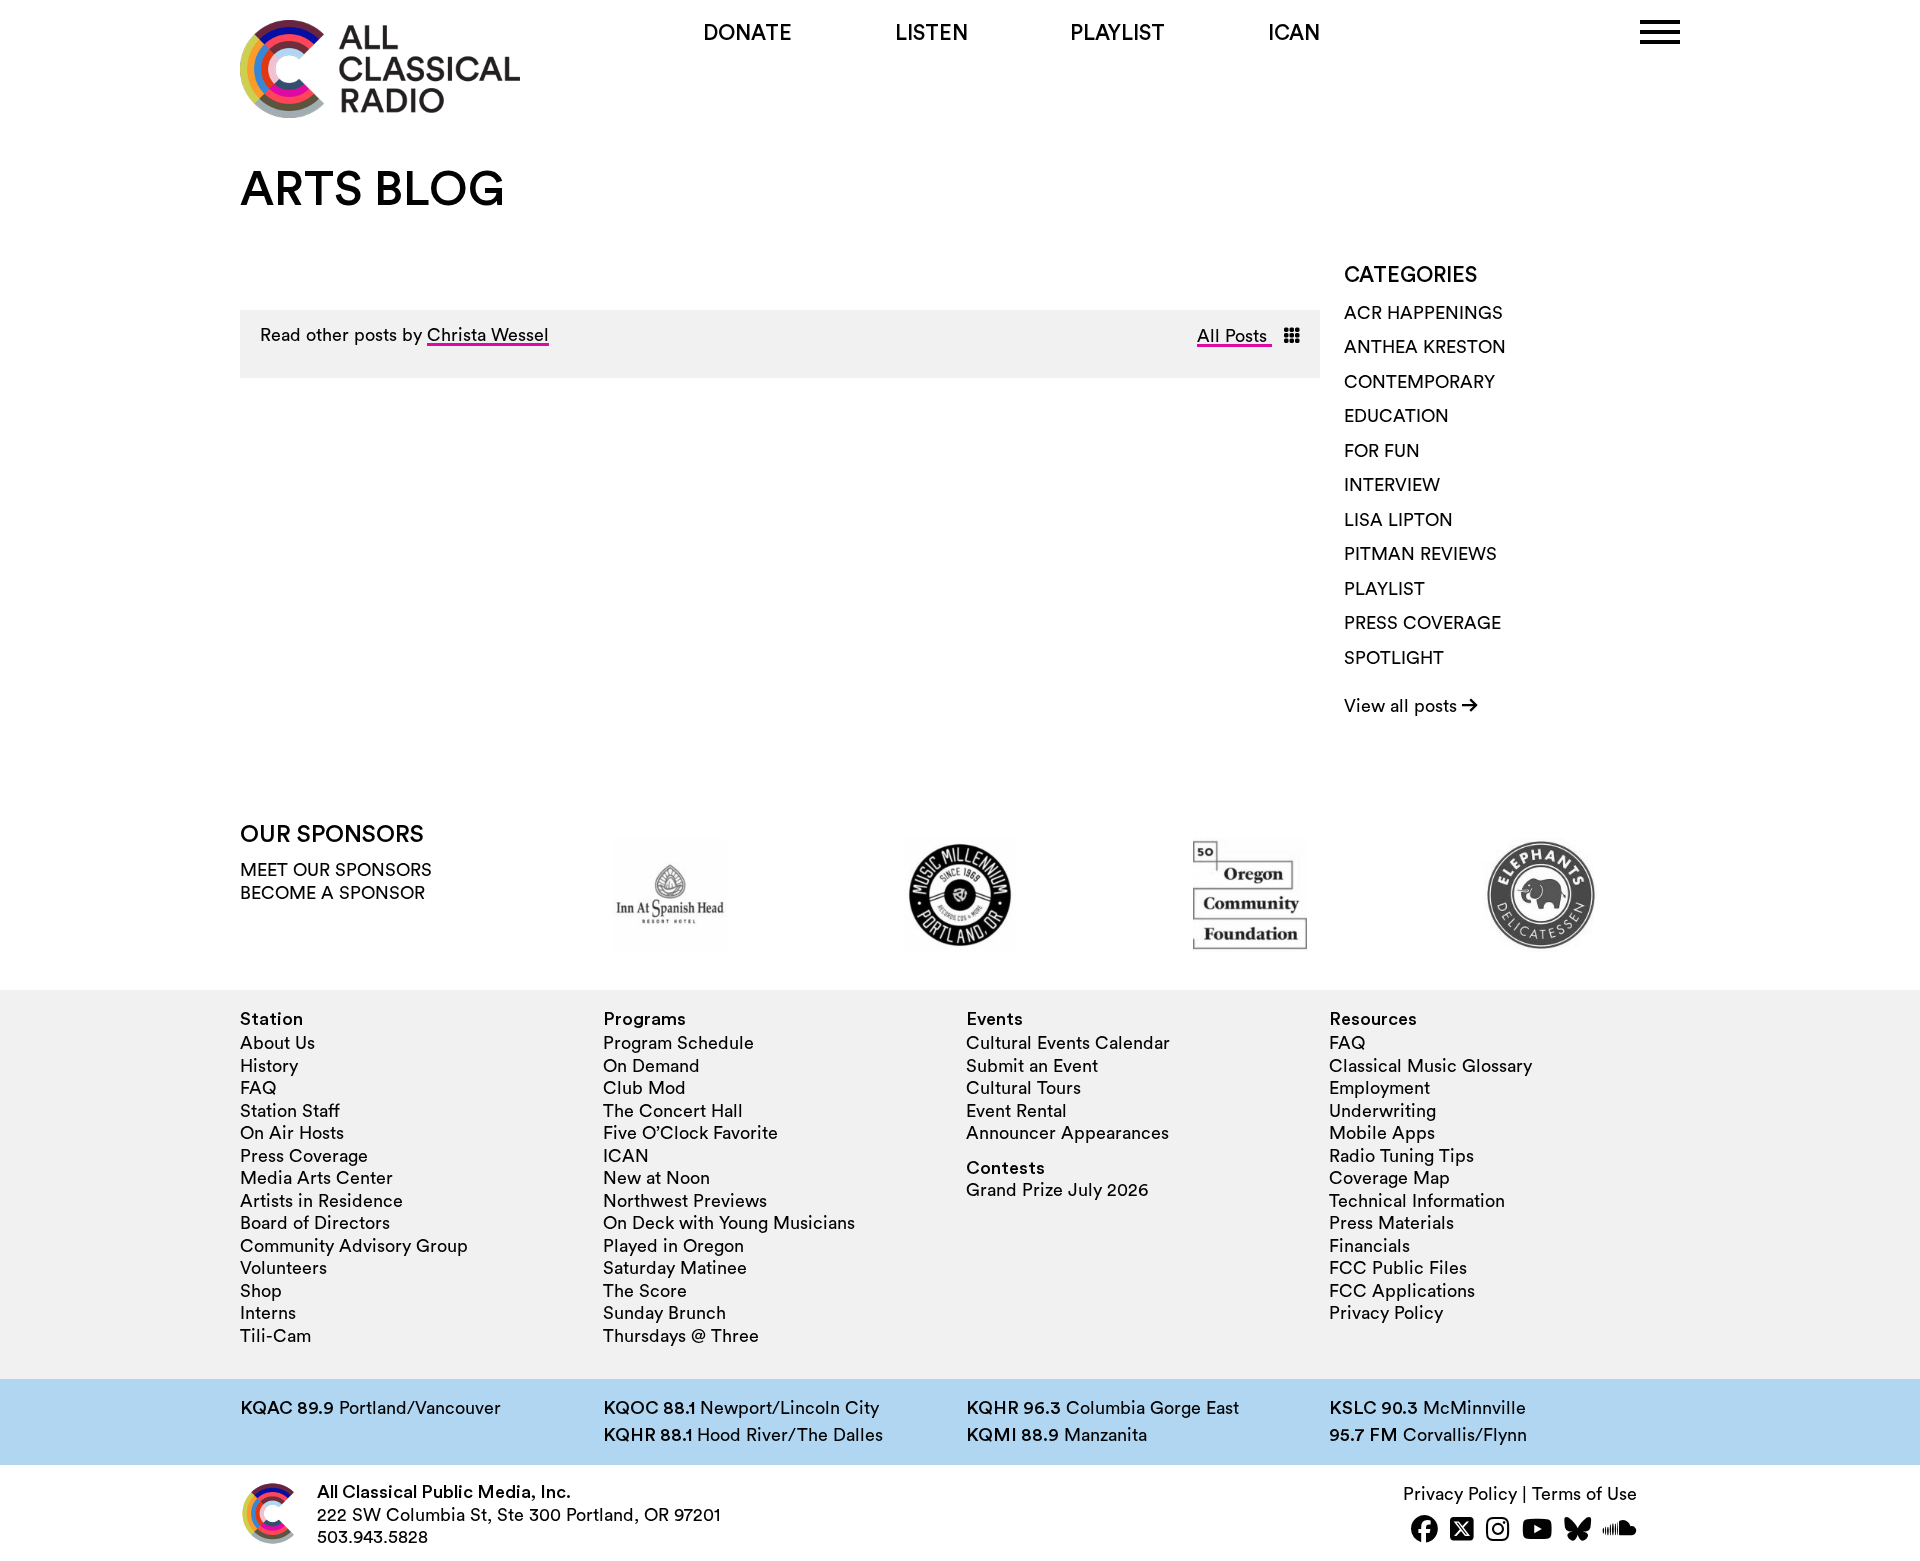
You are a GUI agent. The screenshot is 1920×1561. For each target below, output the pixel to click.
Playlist (1117, 33)
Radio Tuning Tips (1401, 1156)
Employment (1379, 1088)
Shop (261, 1291)
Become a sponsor (332, 893)
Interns (268, 1313)
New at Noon (656, 1178)
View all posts (1403, 706)
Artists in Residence (321, 1201)
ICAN (1294, 33)
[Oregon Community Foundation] (1250, 895)
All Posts (1234, 336)
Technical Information (1417, 1201)
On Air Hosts (292, 1133)
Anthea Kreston (1425, 347)
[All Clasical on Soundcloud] (1620, 1531)
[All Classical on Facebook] (1424, 1531)
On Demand (651, 1066)
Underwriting (1382, 1111)
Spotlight (1394, 658)
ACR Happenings (1423, 313)
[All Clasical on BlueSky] (1577, 1531)
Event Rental (1016, 1111)
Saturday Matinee (675, 1268)
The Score (645, 1291)
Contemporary (1419, 382)
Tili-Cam (275, 1336)
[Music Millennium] (960, 895)
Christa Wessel (488, 335)
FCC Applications (1402, 1291)
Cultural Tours (1023, 1088)
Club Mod (644, 1088)
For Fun (1382, 451)
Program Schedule (678, 1043)
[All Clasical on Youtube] (1537, 1531)
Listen (931, 33)
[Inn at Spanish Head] (670, 895)
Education (1396, 416)
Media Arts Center (316, 1178)
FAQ (258, 1088)
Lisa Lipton (1398, 520)
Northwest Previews (685, 1201)
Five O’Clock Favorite (690, 1133)
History (269, 1066)
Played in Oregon (673, 1246)
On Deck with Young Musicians (729, 1223)
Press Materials (1391, 1223)
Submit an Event (1032, 1066)
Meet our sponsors (336, 870)
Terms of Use (1584, 1494)
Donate (747, 33)
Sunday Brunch (664, 1313)
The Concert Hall (673, 1111)
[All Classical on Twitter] (1462, 1531)
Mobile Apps (1382, 1133)
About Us (277, 1043)
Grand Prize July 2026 (1057, 1190)
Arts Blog (372, 190)
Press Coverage (1422, 623)
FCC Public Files (1398, 1268)
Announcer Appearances (1067, 1133)
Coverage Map (1389, 1178)
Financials (1369, 1246)
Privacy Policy (1386, 1313)
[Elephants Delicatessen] (1541, 895)
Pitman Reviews (1420, 554)
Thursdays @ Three (681, 1336)
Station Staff (290, 1111)
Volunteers (283, 1268)
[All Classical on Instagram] (1498, 1531)
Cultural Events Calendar (1068, 1043)
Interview (1392, 485)
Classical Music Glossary (1430, 1066)
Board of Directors (315, 1223)
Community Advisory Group (354, 1246)
